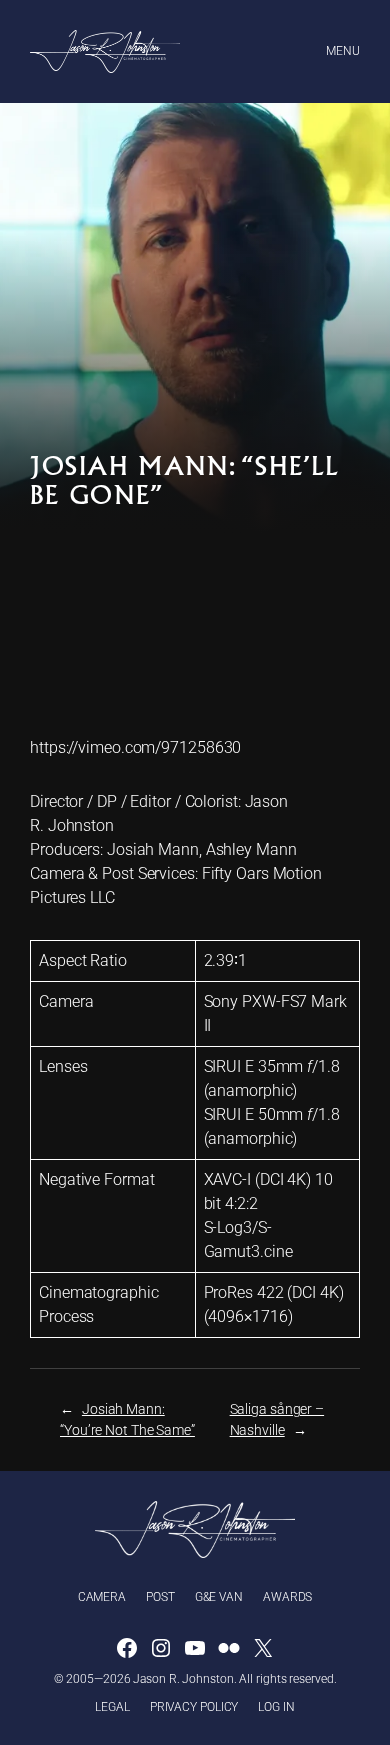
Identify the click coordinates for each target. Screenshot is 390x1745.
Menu (343, 51)
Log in (276, 1707)
